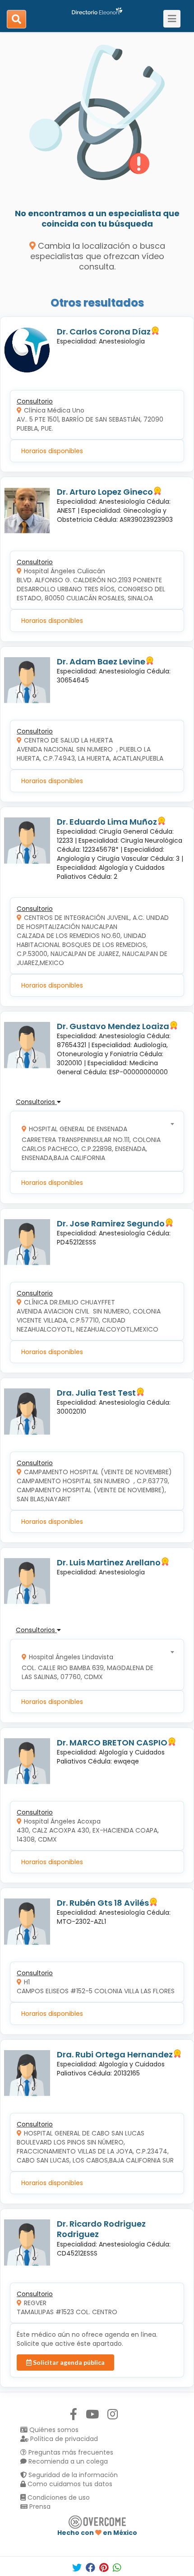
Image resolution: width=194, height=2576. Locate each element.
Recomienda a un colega (67, 2461)
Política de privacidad (63, 2439)
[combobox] (94, 1141)
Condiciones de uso (58, 2497)
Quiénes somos (53, 2430)
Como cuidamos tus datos (69, 2484)
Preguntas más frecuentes (70, 2452)
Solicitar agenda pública (68, 2362)
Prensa (39, 2506)
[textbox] (94, 1141)
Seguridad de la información (72, 2475)
